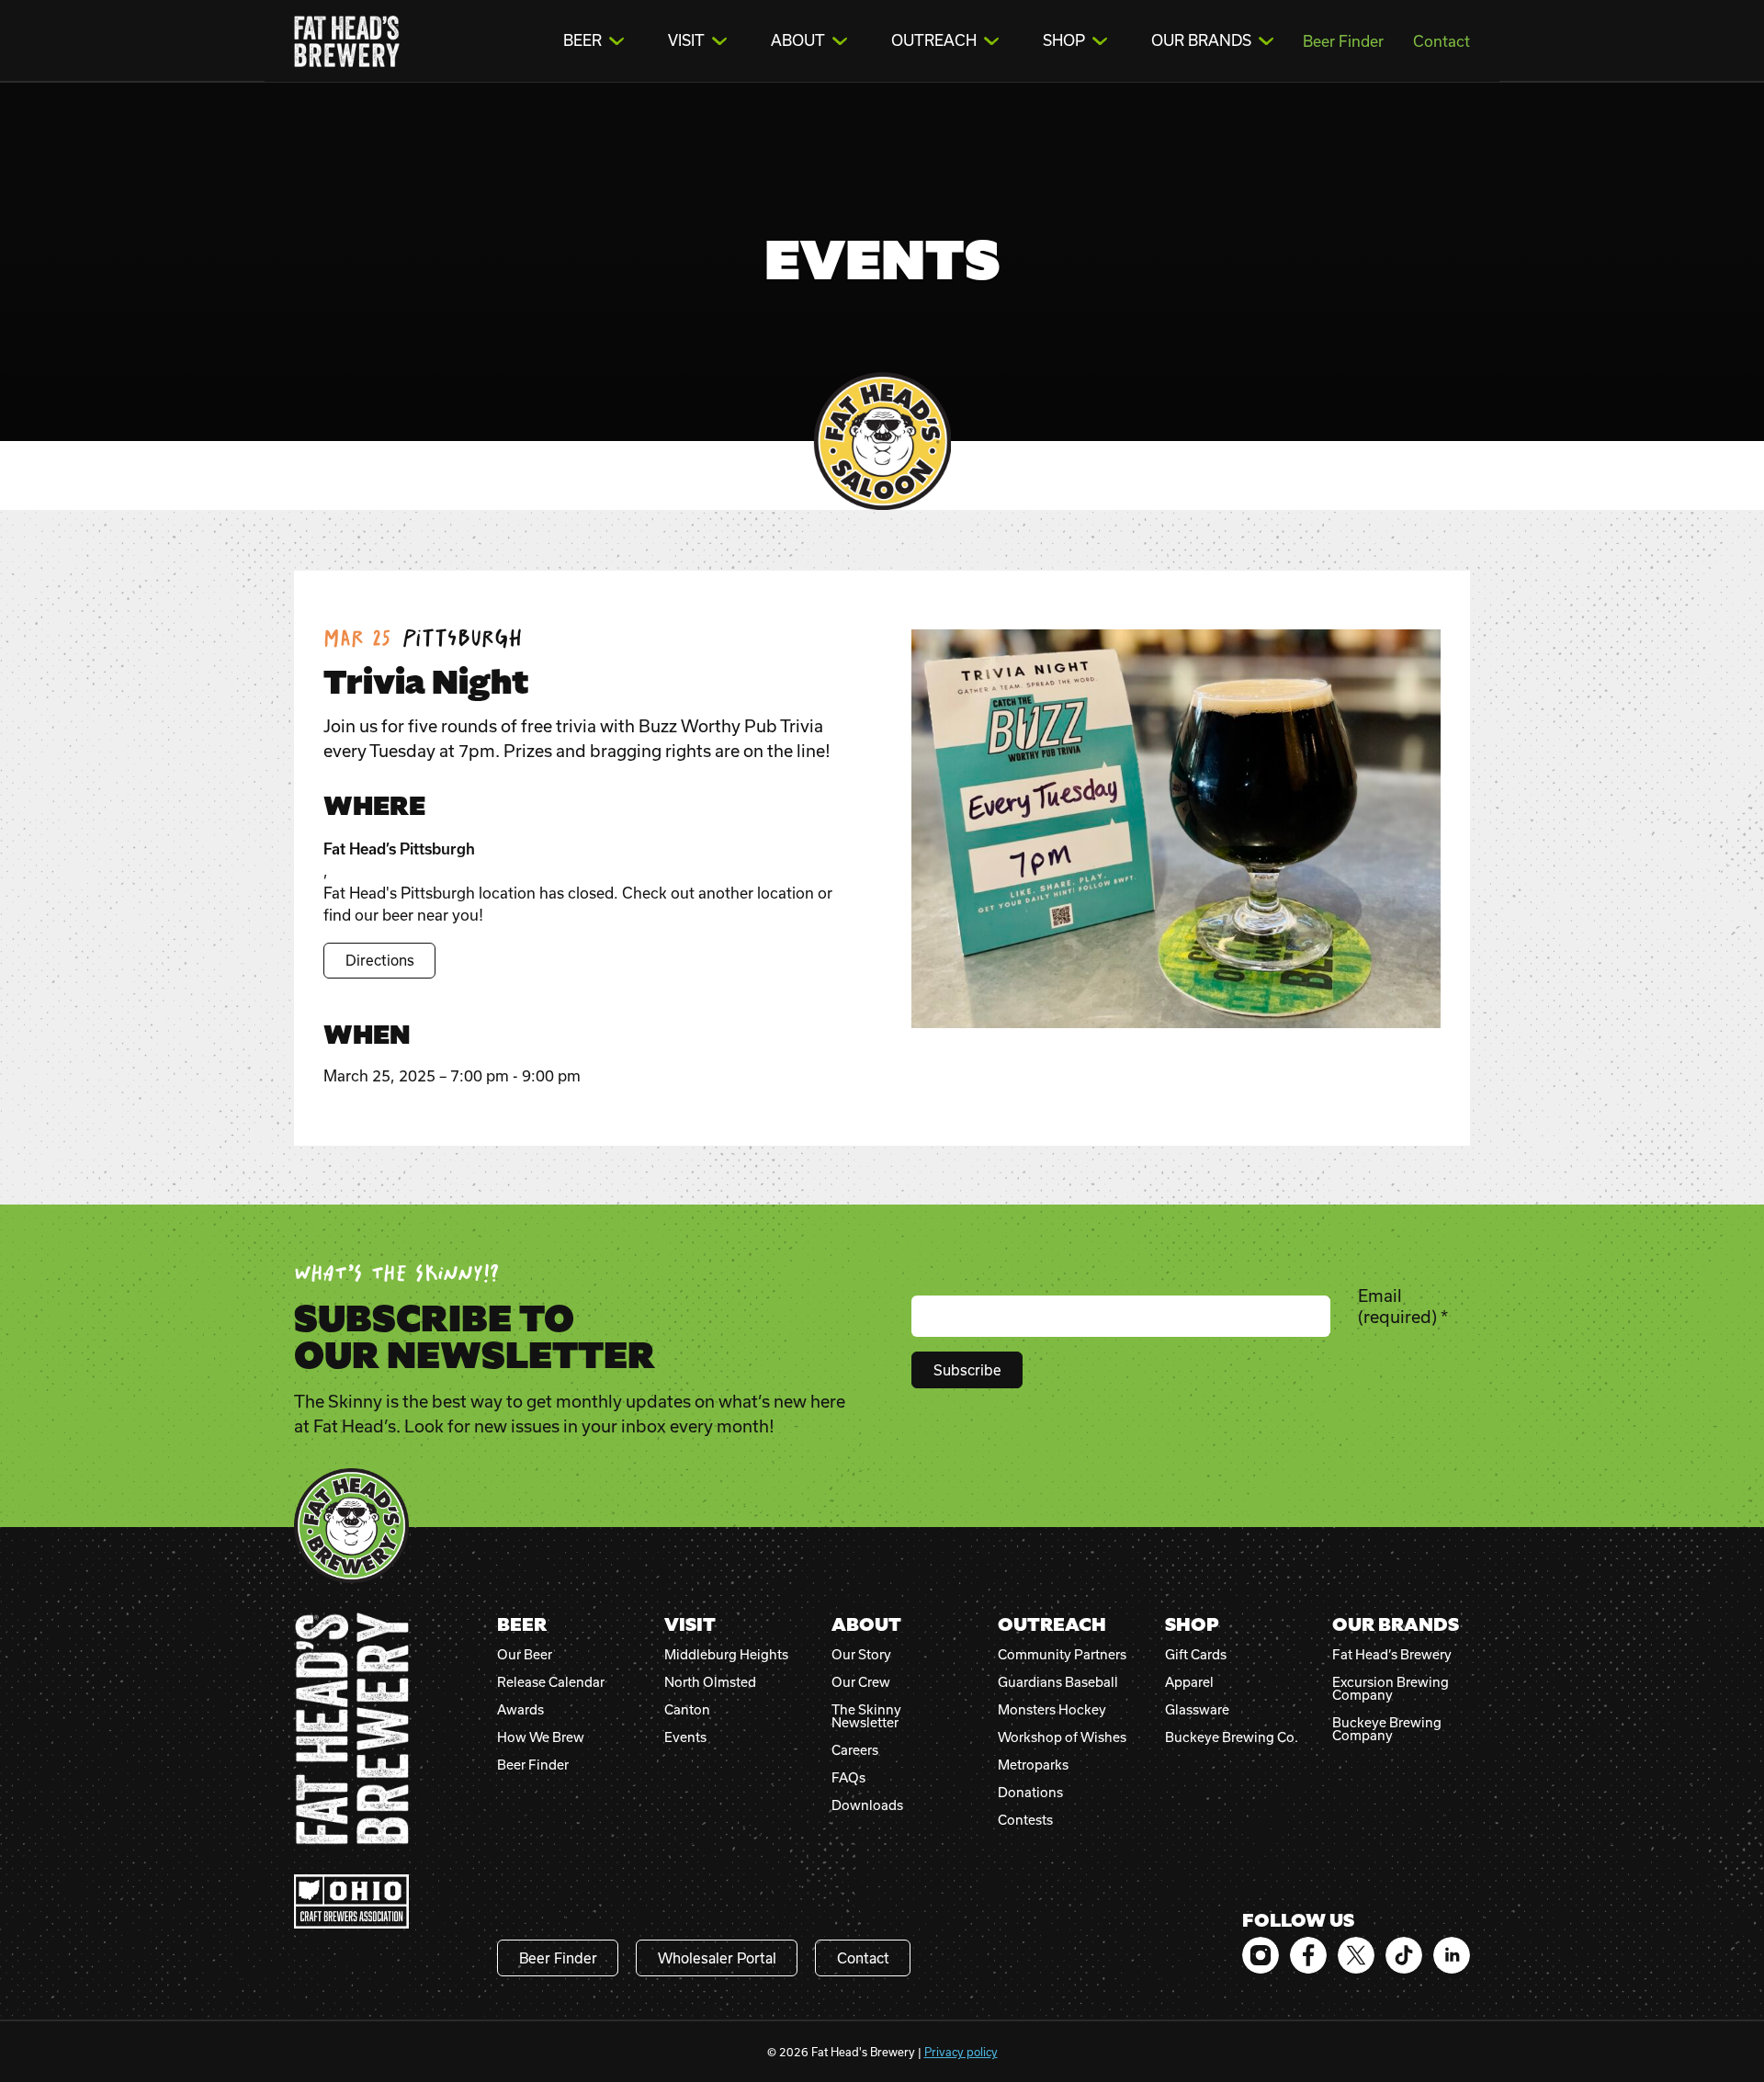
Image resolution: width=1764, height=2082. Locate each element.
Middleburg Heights (726, 1655)
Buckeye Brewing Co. (1232, 1737)
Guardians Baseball (1058, 1682)
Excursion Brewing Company (1391, 1689)
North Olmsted (710, 1682)
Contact (1442, 41)
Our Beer (525, 1655)
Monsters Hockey (1052, 1710)
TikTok (1404, 1955)
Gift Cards (1196, 1655)
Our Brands (1201, 40)
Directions (380, 960)
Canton (687, 1710)
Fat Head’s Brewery (1392, 1655)
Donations (1030, 1793)
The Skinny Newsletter (866, 1716)
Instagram (1261, 1955)
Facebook (1308, 1955)
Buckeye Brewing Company (1387, 1729)
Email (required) (1403, 1306)
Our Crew (861, 1682)
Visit (686, 40)
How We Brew (541, 1737)
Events (685, 1737)
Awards (520, 1710)
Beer (582, 40)
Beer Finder (1343, 41)
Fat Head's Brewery (347, 41)
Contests (1025, 1820)
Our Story (861, 1655)
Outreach (934, 40)
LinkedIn (1452, 1955)
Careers (855, 1750)
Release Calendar (551, 1682)
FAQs (848, 1778)
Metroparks (1033, 1765)
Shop (1064, 40)
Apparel (1189, 1682)
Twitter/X (1356, 1955)
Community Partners (1062, 1655)
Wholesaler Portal (717, 1958)
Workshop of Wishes (1062, 1737)
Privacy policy (961, 2052)
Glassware (1197, 1710)
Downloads (867, 1805)
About (798, 40)
